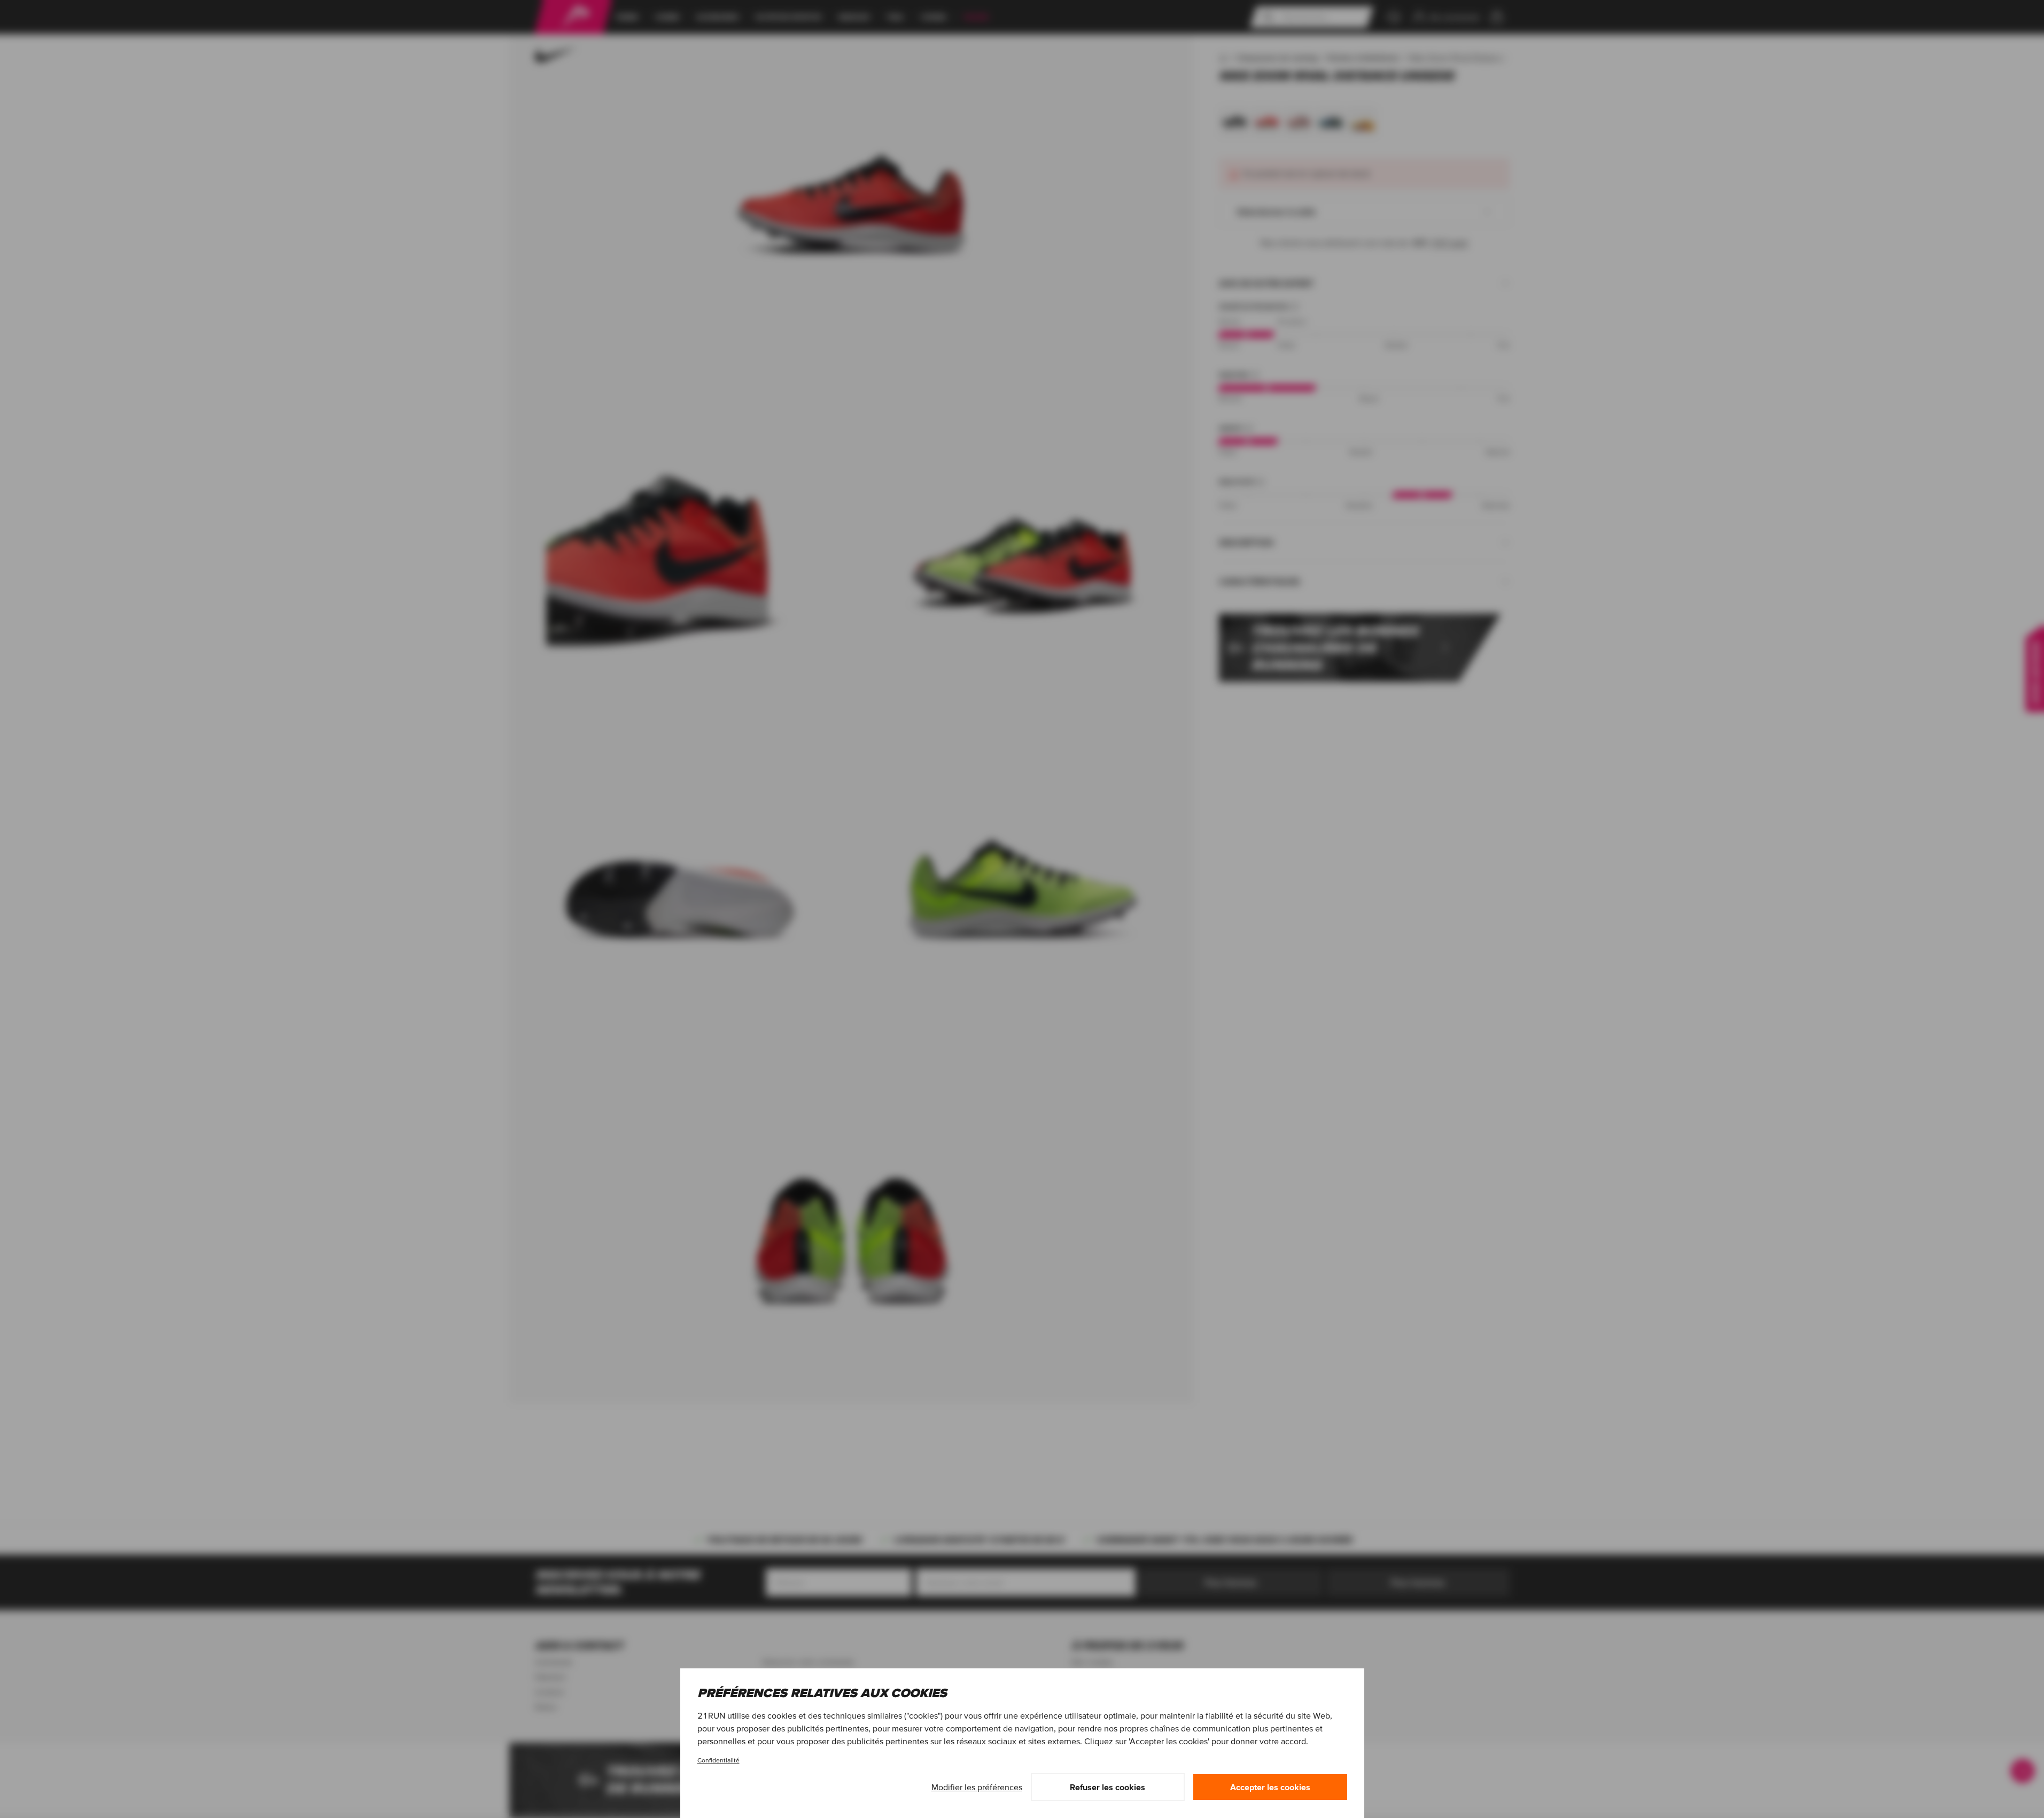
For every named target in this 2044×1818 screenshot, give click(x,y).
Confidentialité (718, 1760)
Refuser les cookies (1108, 1787)
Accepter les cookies (1270, 1787)
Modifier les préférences (977, 1787)
